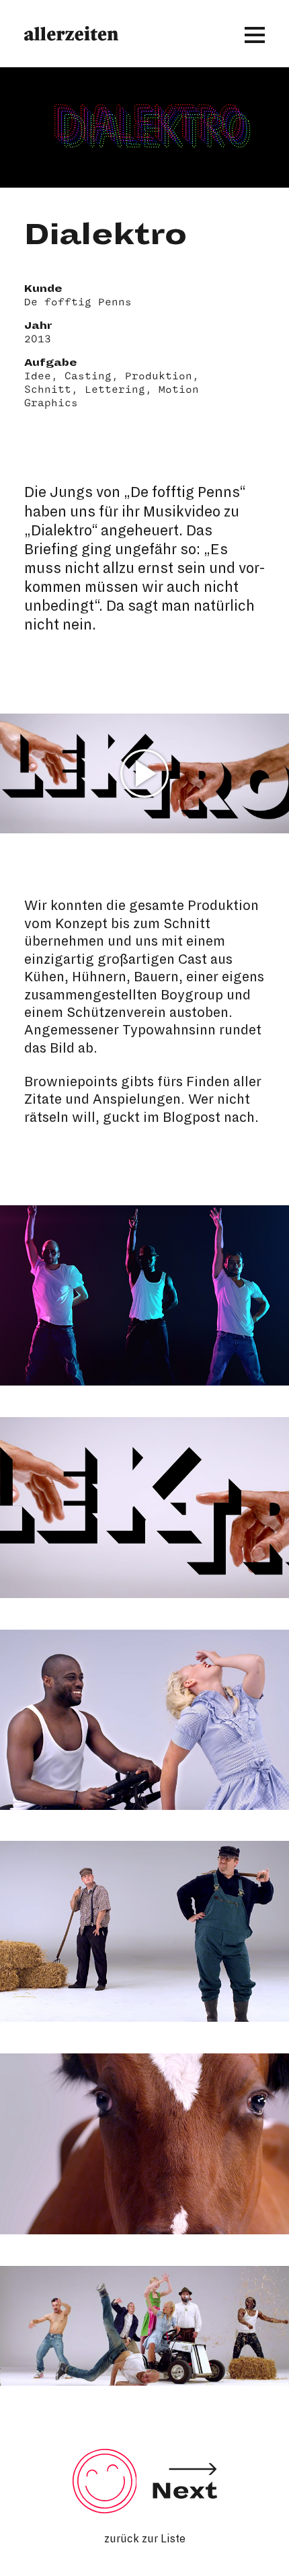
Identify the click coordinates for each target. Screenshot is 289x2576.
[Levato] (185, 2507)
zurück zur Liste (145, 2539)
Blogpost (192, 1117)
